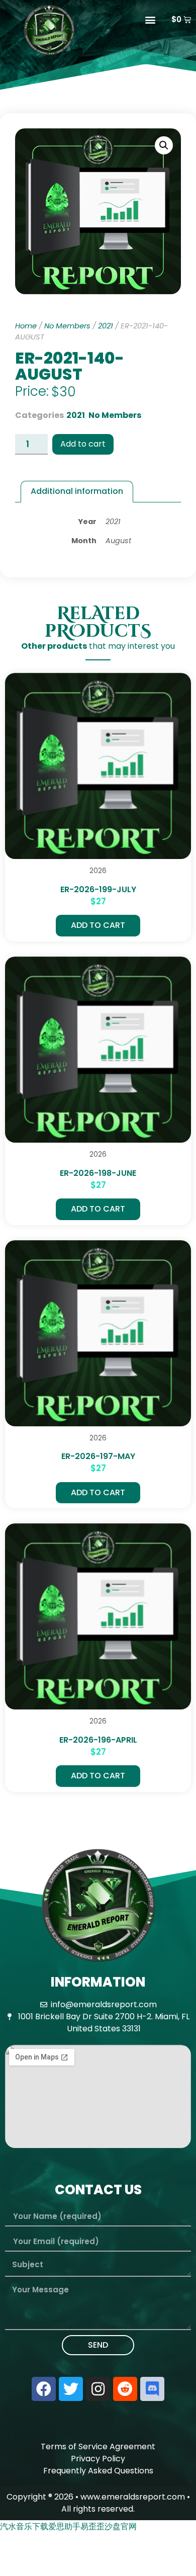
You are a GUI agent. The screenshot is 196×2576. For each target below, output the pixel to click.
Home (26, 326)
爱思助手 (64, 2526)
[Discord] (152, 2389)
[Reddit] (125, 2389)
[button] (151, 19)
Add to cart (83, 444)
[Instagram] (98, 2389)
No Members (67, 326)
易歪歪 (92, 2526)
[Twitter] (71, 2389)
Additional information (77, 491)
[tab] (77, 492)
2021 (106, 326)
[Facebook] (44, 2389)
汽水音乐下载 (24, 2526)
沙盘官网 (121, 2526)
